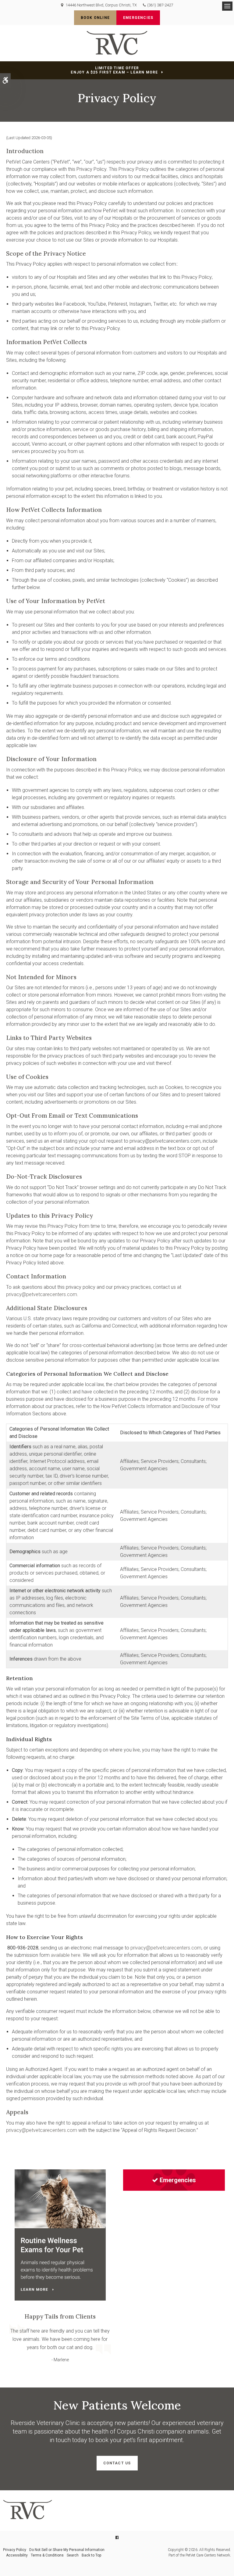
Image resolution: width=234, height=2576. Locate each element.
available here (66, 1955)
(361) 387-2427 (160, 5)
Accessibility (17, 2555)
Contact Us (117, 2463)
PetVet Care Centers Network (208, 2555)
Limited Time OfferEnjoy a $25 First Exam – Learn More (114, 70)
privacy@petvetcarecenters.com (42, 1294)
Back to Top (91, 2555)
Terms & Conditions (47, 2555)
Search (73, 2555)
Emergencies (138, 18)
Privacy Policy (15, 2550)
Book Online (95, 18)
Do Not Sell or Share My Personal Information (67, 2550)
